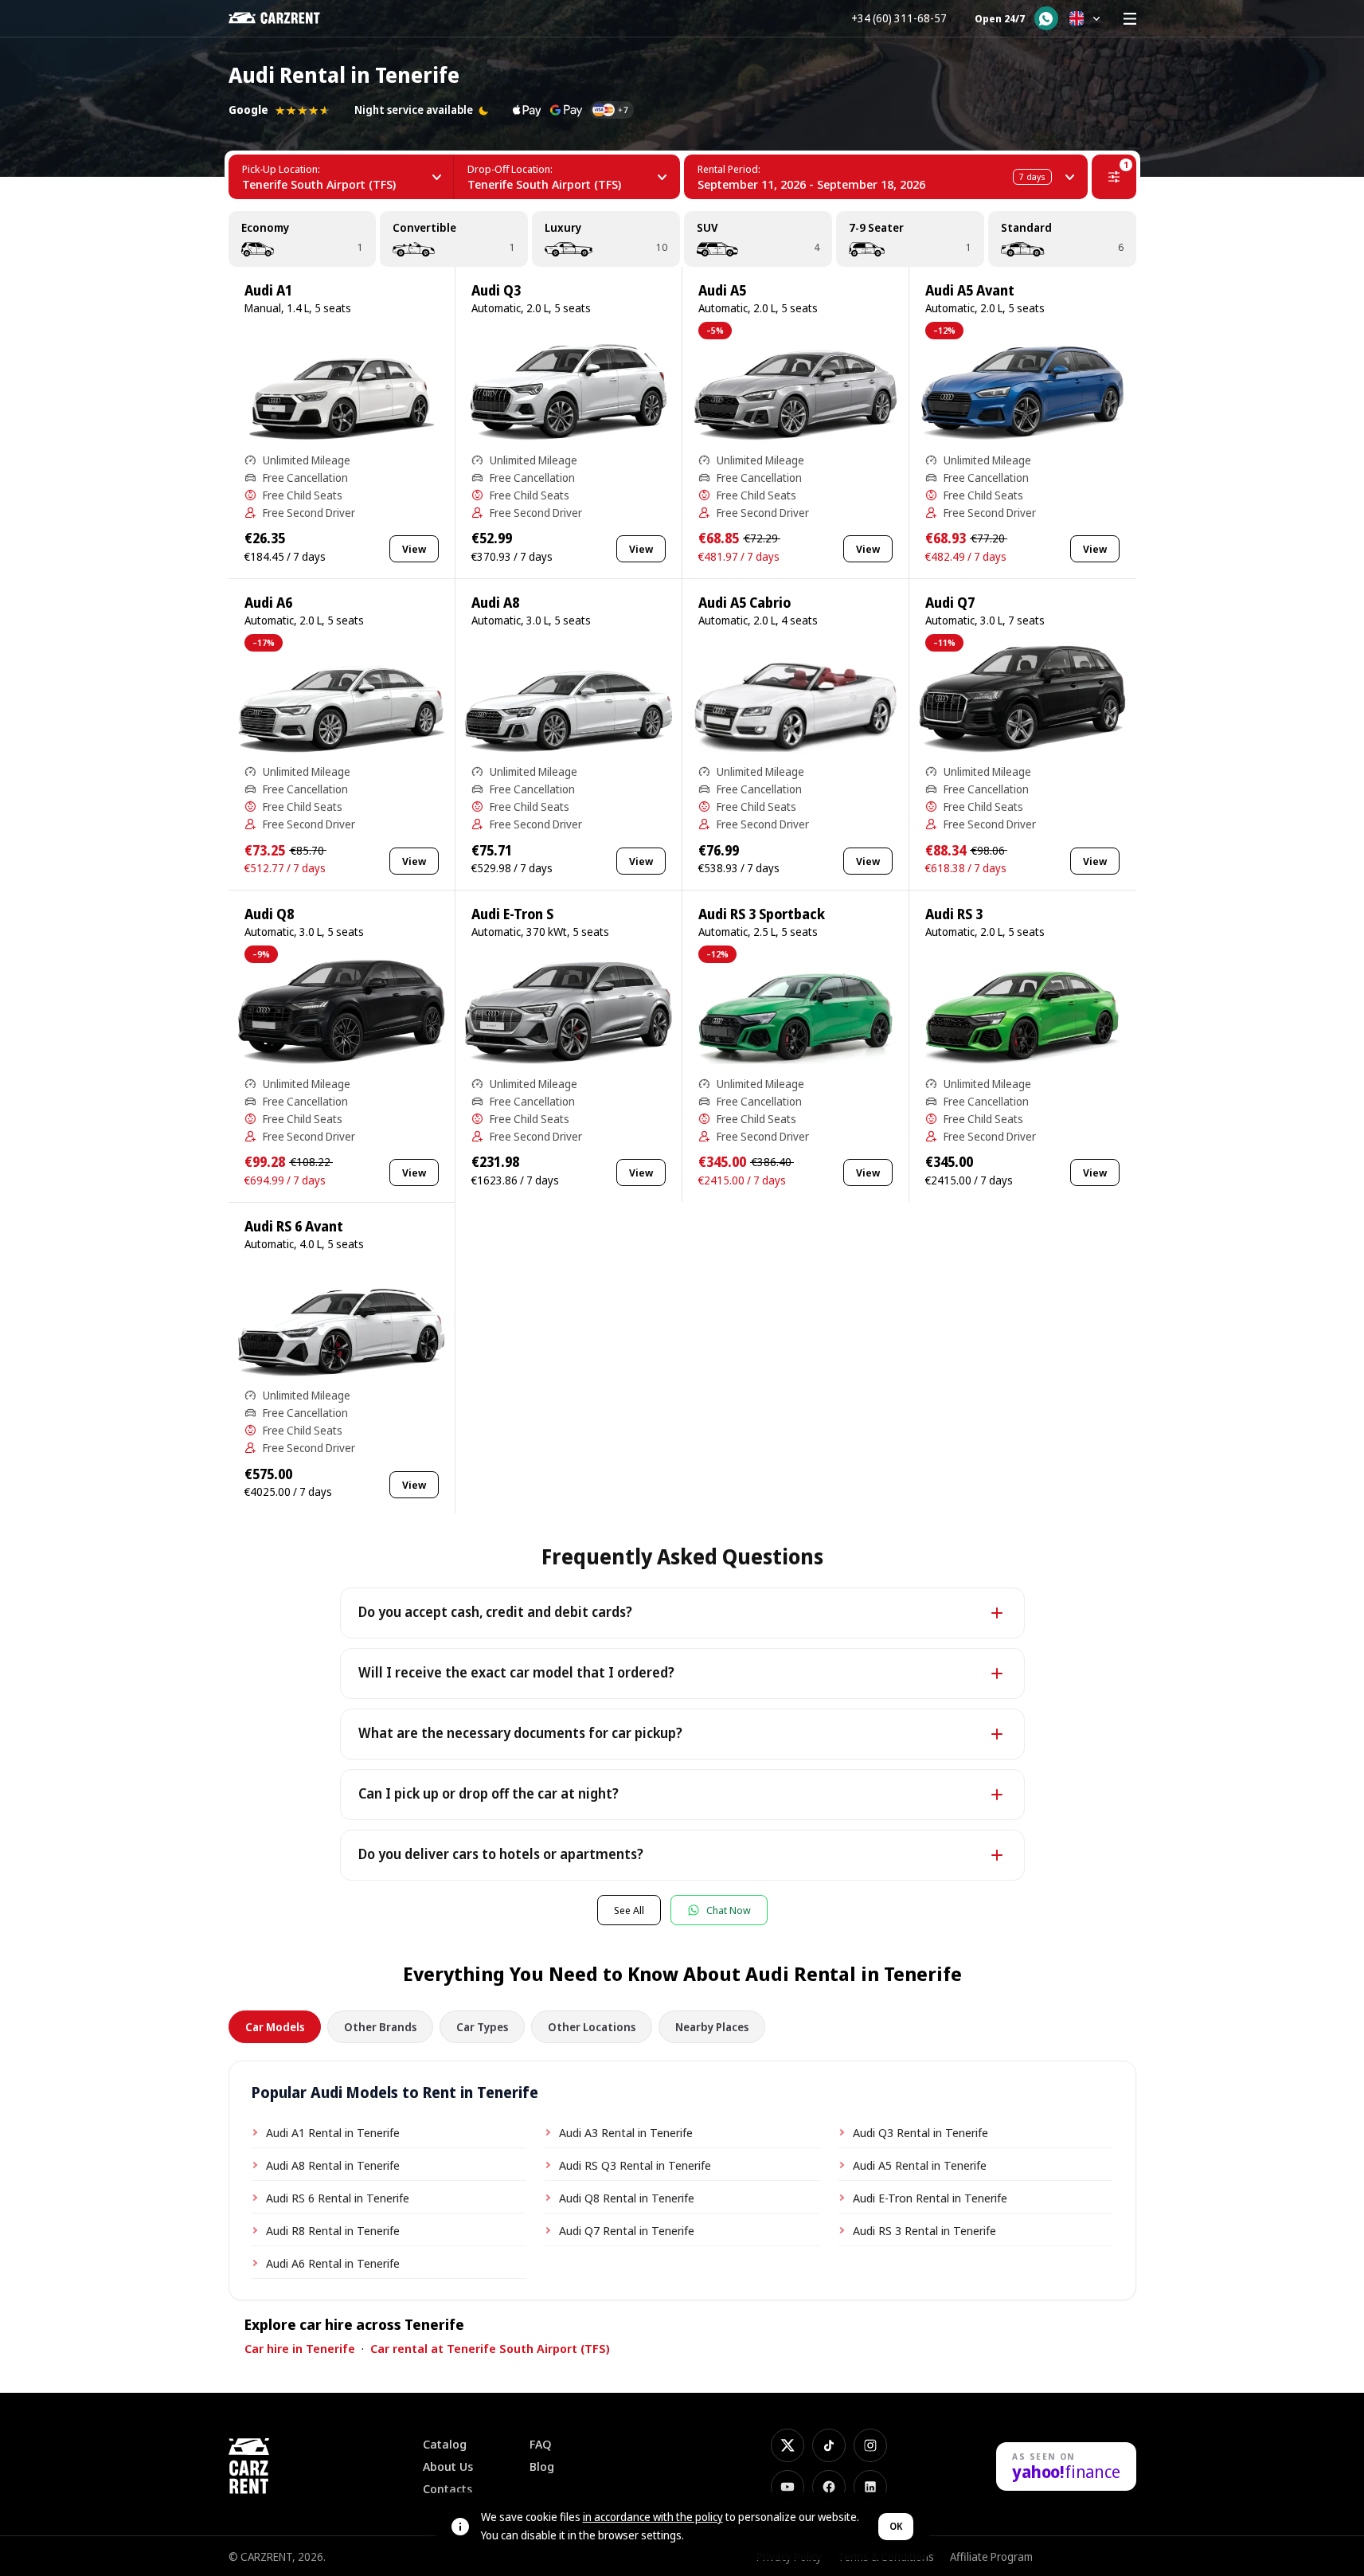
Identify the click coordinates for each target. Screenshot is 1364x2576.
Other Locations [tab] (592, 2027)
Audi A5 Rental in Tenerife (920, 2165)
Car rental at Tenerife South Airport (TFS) (490, 2348)
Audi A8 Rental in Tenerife (333, 2165)
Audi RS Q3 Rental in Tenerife (635, 2165)
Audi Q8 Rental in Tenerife (627, 2198)
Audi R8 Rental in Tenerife (333, 2230)
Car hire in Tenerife (300, 2348)
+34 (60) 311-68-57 (899, 18)
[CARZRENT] (285, 18)
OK (896, 2526)
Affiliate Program (991, 2556)
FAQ (541, 2444)
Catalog (445, 2444)
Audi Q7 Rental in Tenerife (627, 2230)
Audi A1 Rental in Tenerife (333, 2132)
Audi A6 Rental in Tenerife (333, 2263)
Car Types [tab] (482, 2027)
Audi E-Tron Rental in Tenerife (930, 2198)
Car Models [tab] (275, 2027)
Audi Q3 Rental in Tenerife (920, 2132)
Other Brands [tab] (380, 2027)
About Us (448, 2466)
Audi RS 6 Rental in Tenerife (338, 2198)
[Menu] (1130, 18)
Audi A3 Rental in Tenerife (626, 2132)
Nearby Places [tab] (712, 2027)
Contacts (448, 2489)
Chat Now (729, 1910)
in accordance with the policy (653, 2517)
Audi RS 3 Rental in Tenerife (924, 2230)
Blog (542, 2466)
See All (629, 1910)
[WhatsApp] (1046, 18)
